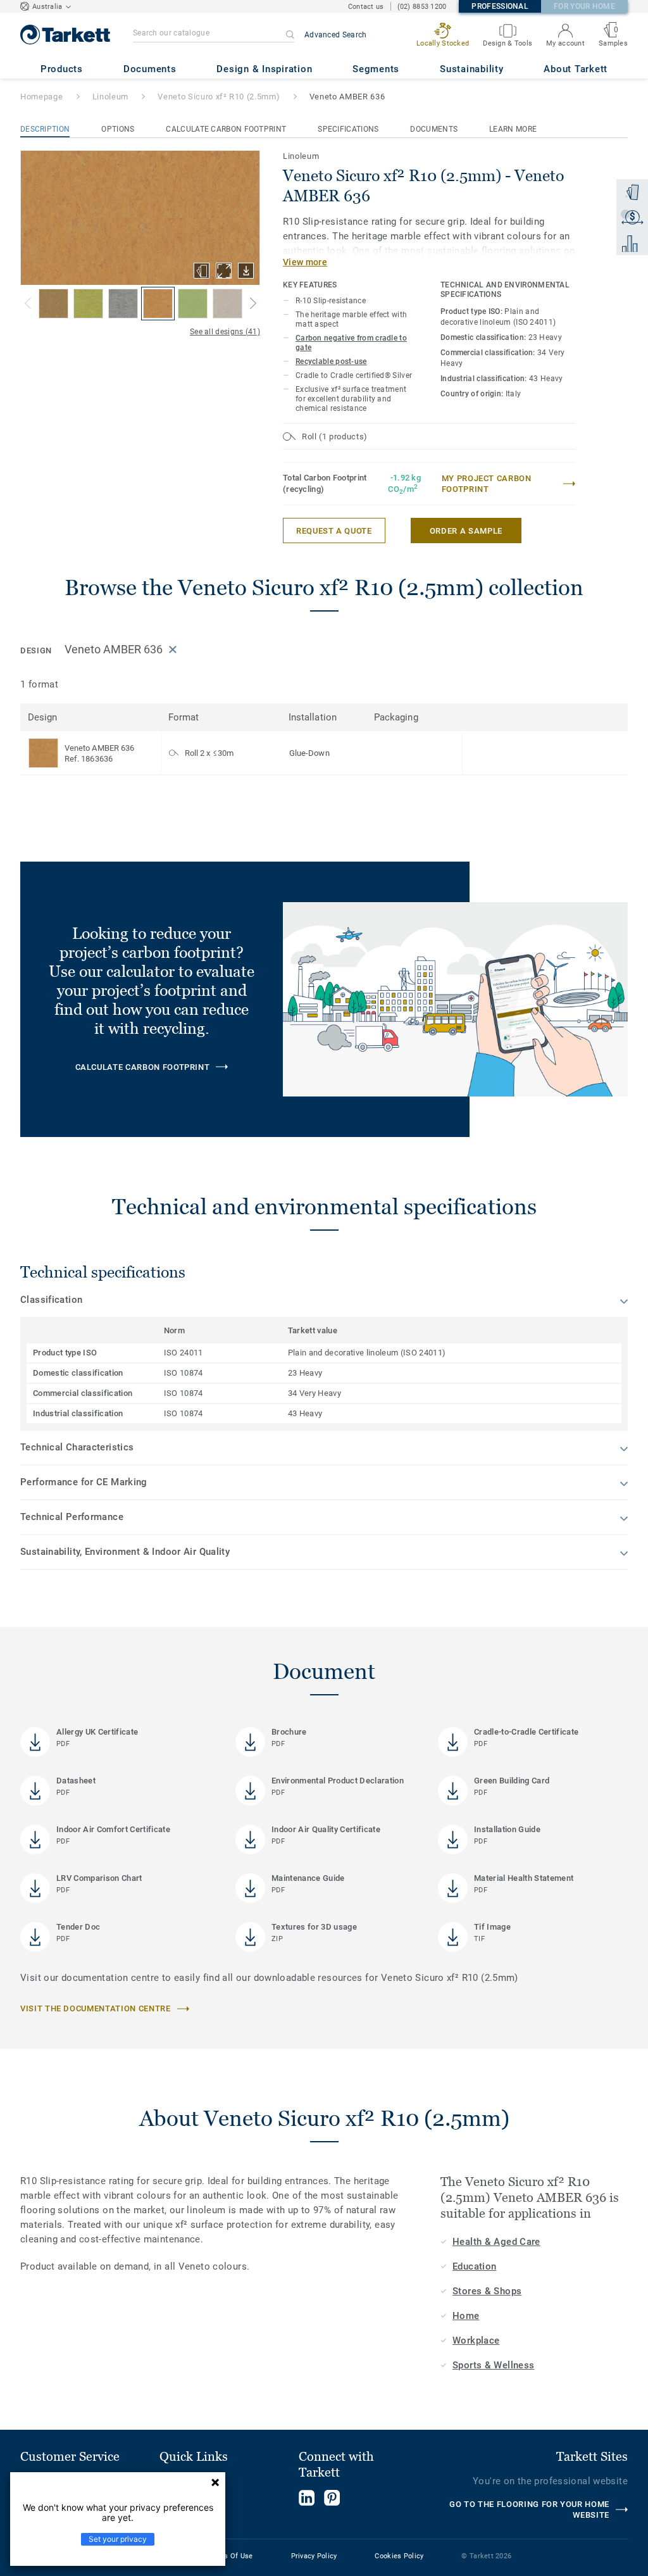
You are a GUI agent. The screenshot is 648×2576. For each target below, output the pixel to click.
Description (45, 129)
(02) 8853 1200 (422, 7)
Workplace (476, 2340)
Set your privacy (118, 2539)
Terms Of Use (230, 2556)
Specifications (348, 129)
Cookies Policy (399, 2556)
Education (474, 2266)
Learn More (513, 129)
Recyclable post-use (331, 361)
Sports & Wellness (493, 2365)
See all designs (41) (225, 332)
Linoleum (110, 97)
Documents (434, 129)
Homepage (41, 97)
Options (118, 129)
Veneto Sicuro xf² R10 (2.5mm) (219, 97)
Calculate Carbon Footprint (226, 129)
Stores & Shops (487, 2291)
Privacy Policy (314, 2556)
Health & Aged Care (496, 2242)
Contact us (366, 7)
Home (466, 2316)
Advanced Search (336, 35)
